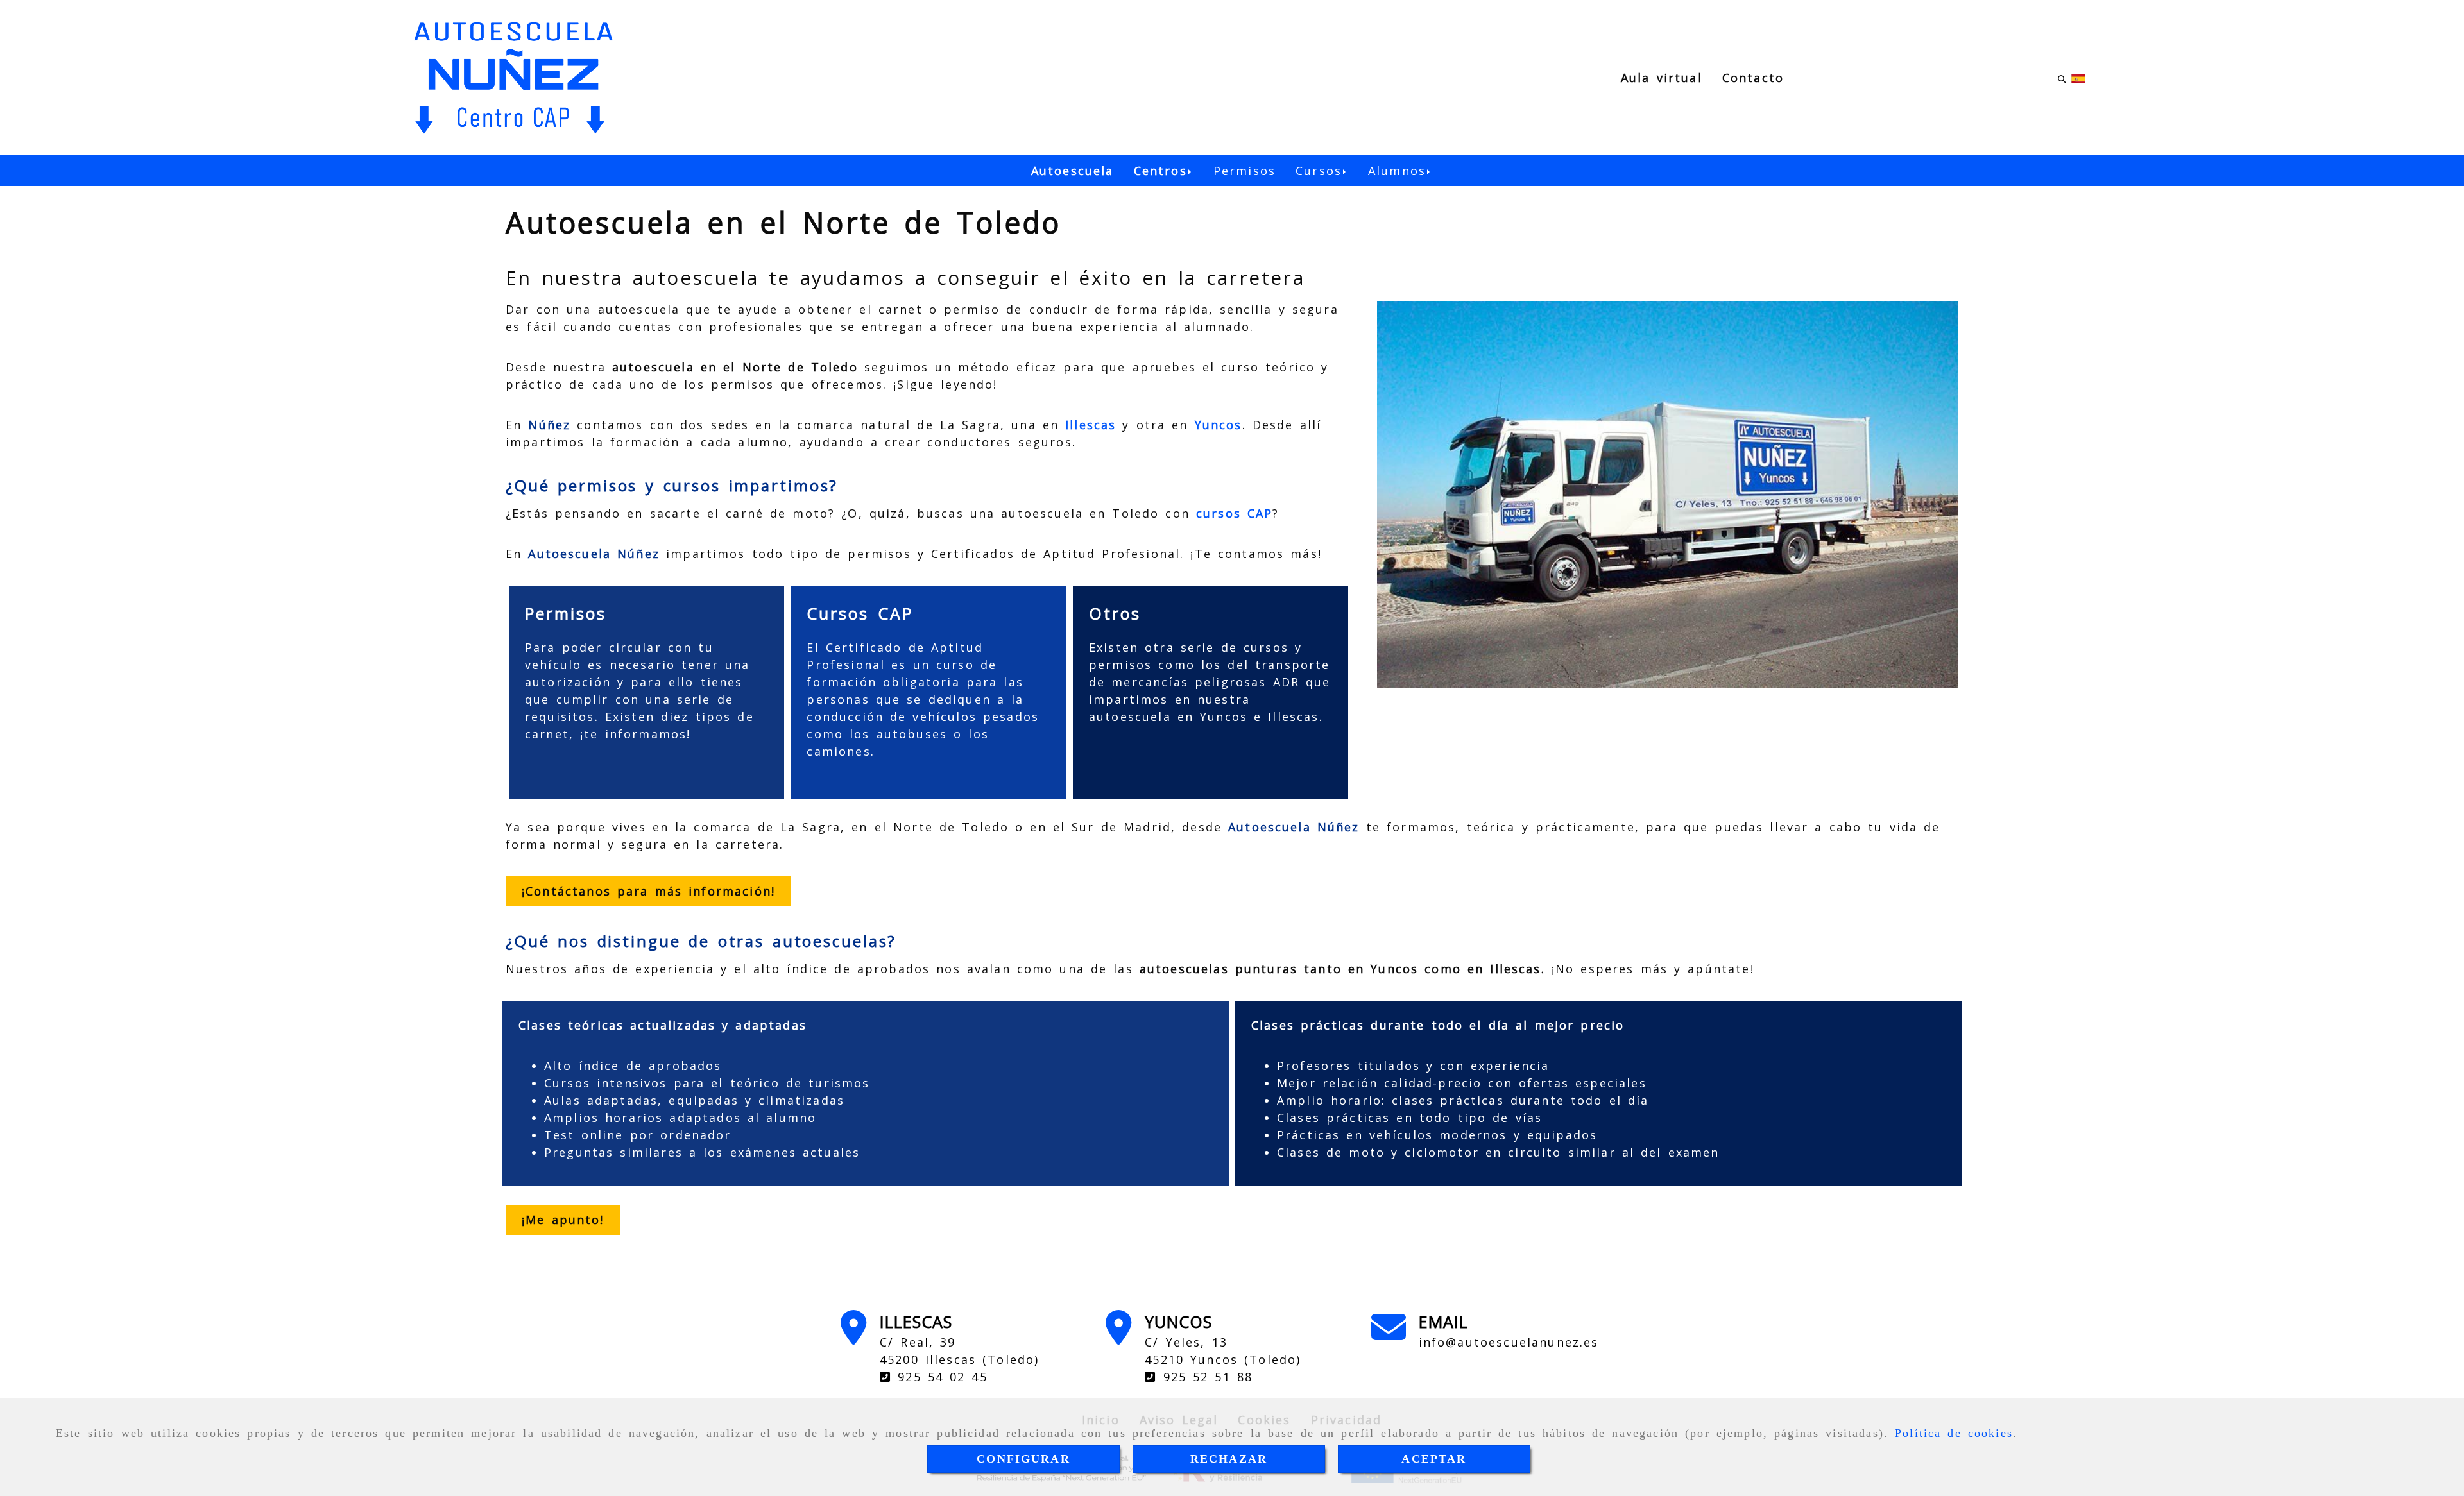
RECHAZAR (1229, 1459)
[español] (2078, 78)
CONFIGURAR (1023, 1459)
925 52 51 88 (1205, 1377)
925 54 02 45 (939, 1377)
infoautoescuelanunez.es (1509, 1342)
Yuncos (1219, 425)
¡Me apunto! (563, 1220)
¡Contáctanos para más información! (648, 891)
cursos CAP (1234, 513)
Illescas (1091, 425)
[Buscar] (2062, 78)
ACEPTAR (1434, 1459)
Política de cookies (1954, 1433)
